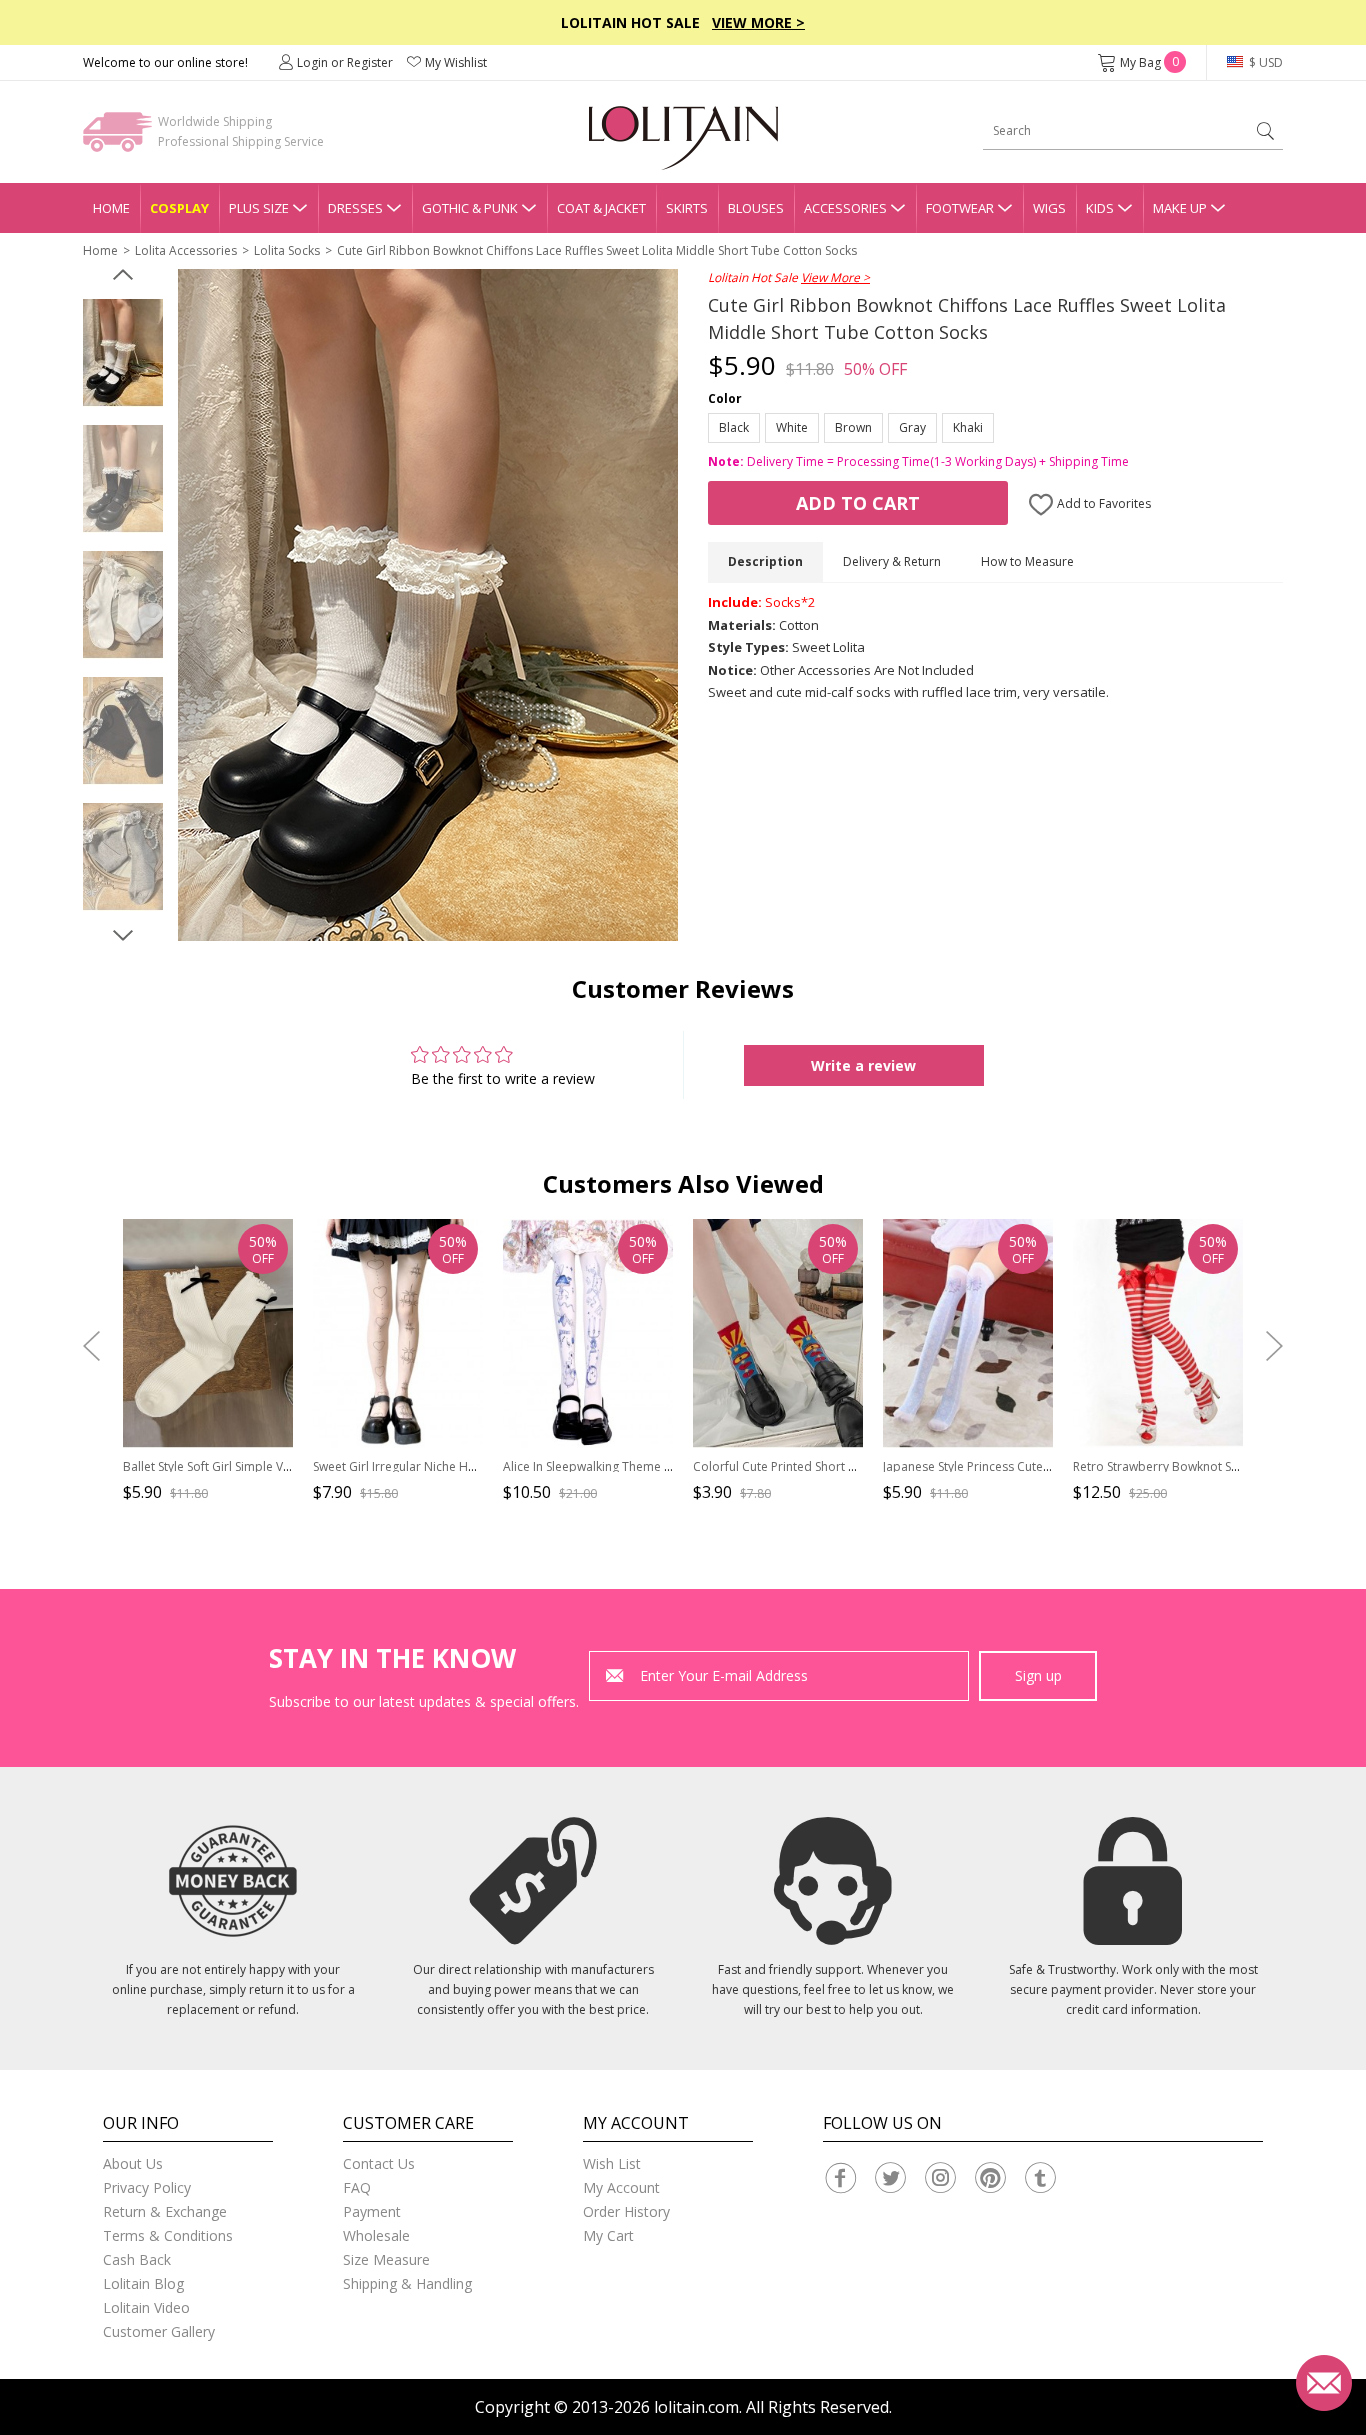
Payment (372, 2211)
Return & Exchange (165, 2211)
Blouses (756, 208)
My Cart (608, 2235)
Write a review (863, 1065)
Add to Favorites (1102, 503)
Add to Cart (858, 503)
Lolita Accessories (186, 250)
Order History (626, 2211)
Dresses (355, 208)
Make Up (1180, 208)
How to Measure (1027, 561)
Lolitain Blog (143, 2283)
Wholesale (376, 2235)
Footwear (960, 208)
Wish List (612, 2163)
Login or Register (345, 62)
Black (734, 427)
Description (765, 561)
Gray (912, 427)
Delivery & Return (892, 561)
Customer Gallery (159, 2331)
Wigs (1049, 208)
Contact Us (379, 2163)
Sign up (1038, 1675)
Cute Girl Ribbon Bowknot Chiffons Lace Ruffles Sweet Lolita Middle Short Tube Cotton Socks (597, 250)
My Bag (1149, 62)
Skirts (687, 208)
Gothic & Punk (470, 208)
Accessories (845, 208)
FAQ (357, 2187)
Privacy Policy (147, 2187)
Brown (853, 427)
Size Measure (386, 2259)
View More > (758, 22)
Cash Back (137, 2259)
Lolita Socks (287, 250)
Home (111, 208)
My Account (621, 2187)
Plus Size (259, 208)
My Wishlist (456, 62)
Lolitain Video (146, 2307)
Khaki (968, 427)
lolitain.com (696, 2407)
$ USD (1264, 62)
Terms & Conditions (168, 2235)
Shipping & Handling (407, 2283)
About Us (133, 2163)
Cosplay (179, 208)
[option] (123, 353)
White (792, 427)
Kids (1100, 208)
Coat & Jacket (601, 208)
